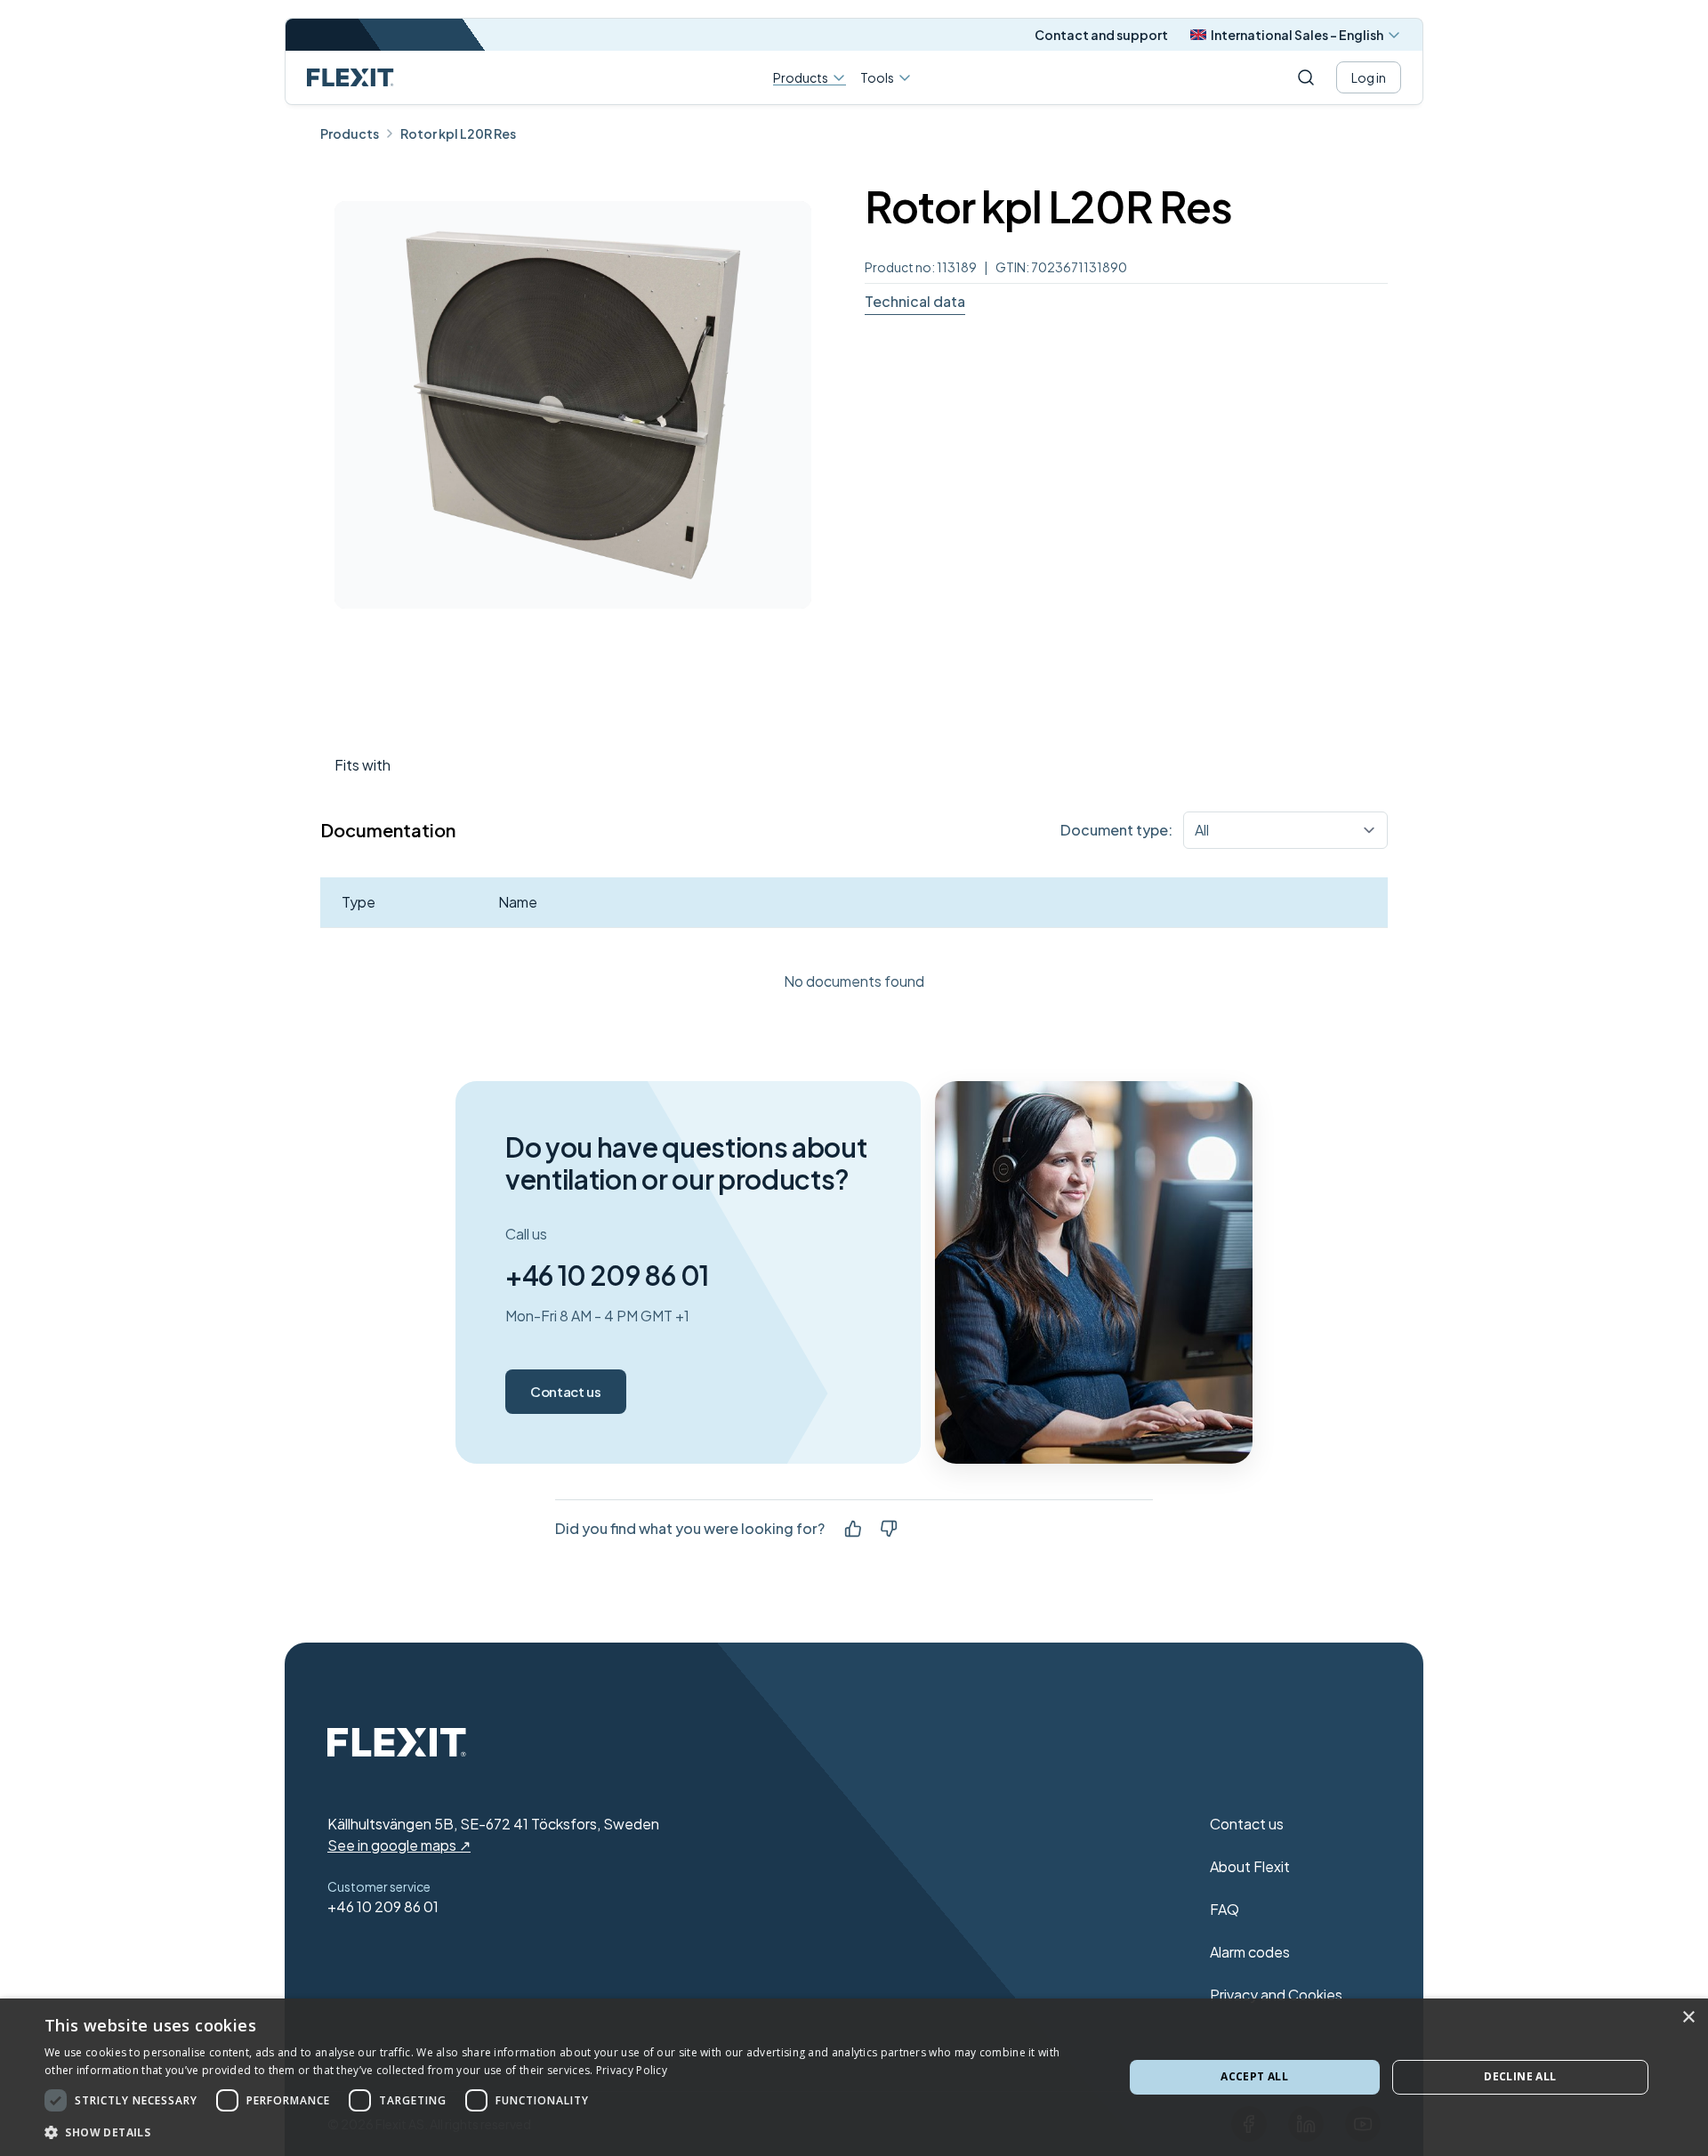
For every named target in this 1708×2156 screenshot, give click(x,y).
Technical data (915, 301)
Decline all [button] (1520, 2076)
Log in (1369, 77)
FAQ (1225, 1909)
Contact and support (1101, 35)
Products (801, 78)
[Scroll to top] (350, 77)
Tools (877, 77)
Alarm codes (1250, 1952)
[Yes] (853, 1529)
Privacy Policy (632, 2070)
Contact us (566, 1391)
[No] (889, 1529)
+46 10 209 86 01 (607, 1275)
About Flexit (1250, 1866)
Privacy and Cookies (1276, 1995)
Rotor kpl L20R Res (458, 133)
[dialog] (854, 2077)
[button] (568, 2132)
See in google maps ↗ (399, 1845)
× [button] (1688, 2018)
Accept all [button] (1254, 2076)
